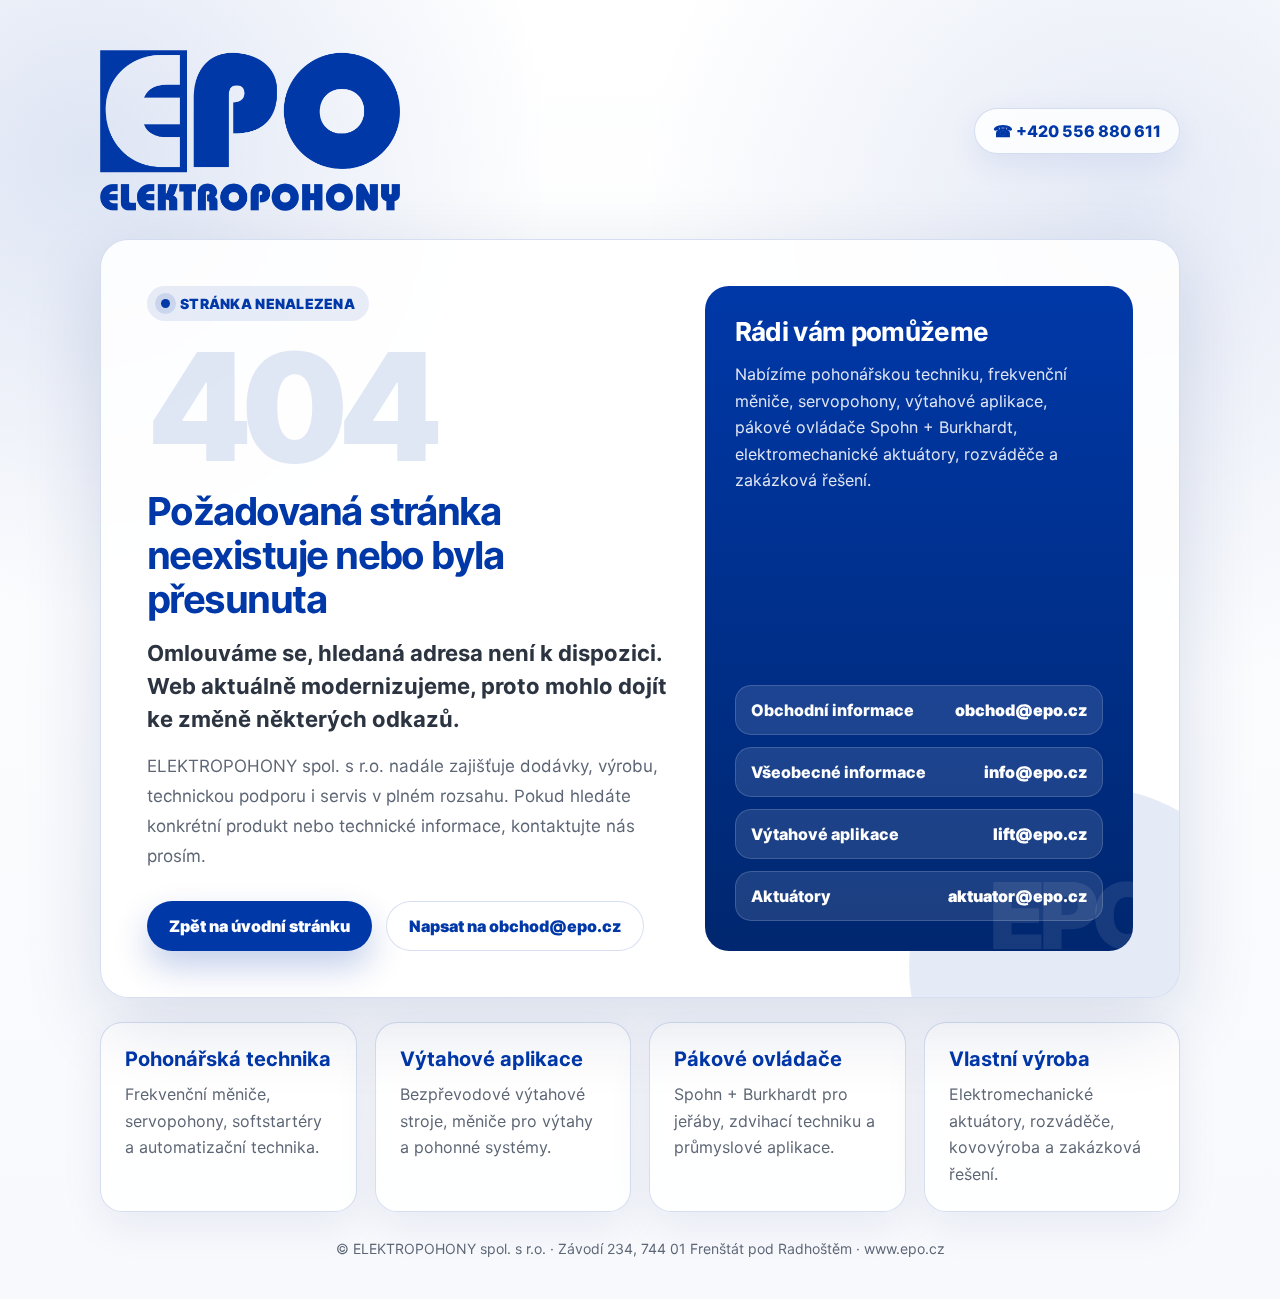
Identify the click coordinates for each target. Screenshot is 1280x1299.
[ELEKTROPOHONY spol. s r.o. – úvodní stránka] (250, 130)
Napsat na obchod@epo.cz (515, 926)
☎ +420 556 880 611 (1077, 131)
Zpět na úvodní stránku (259, 926)
